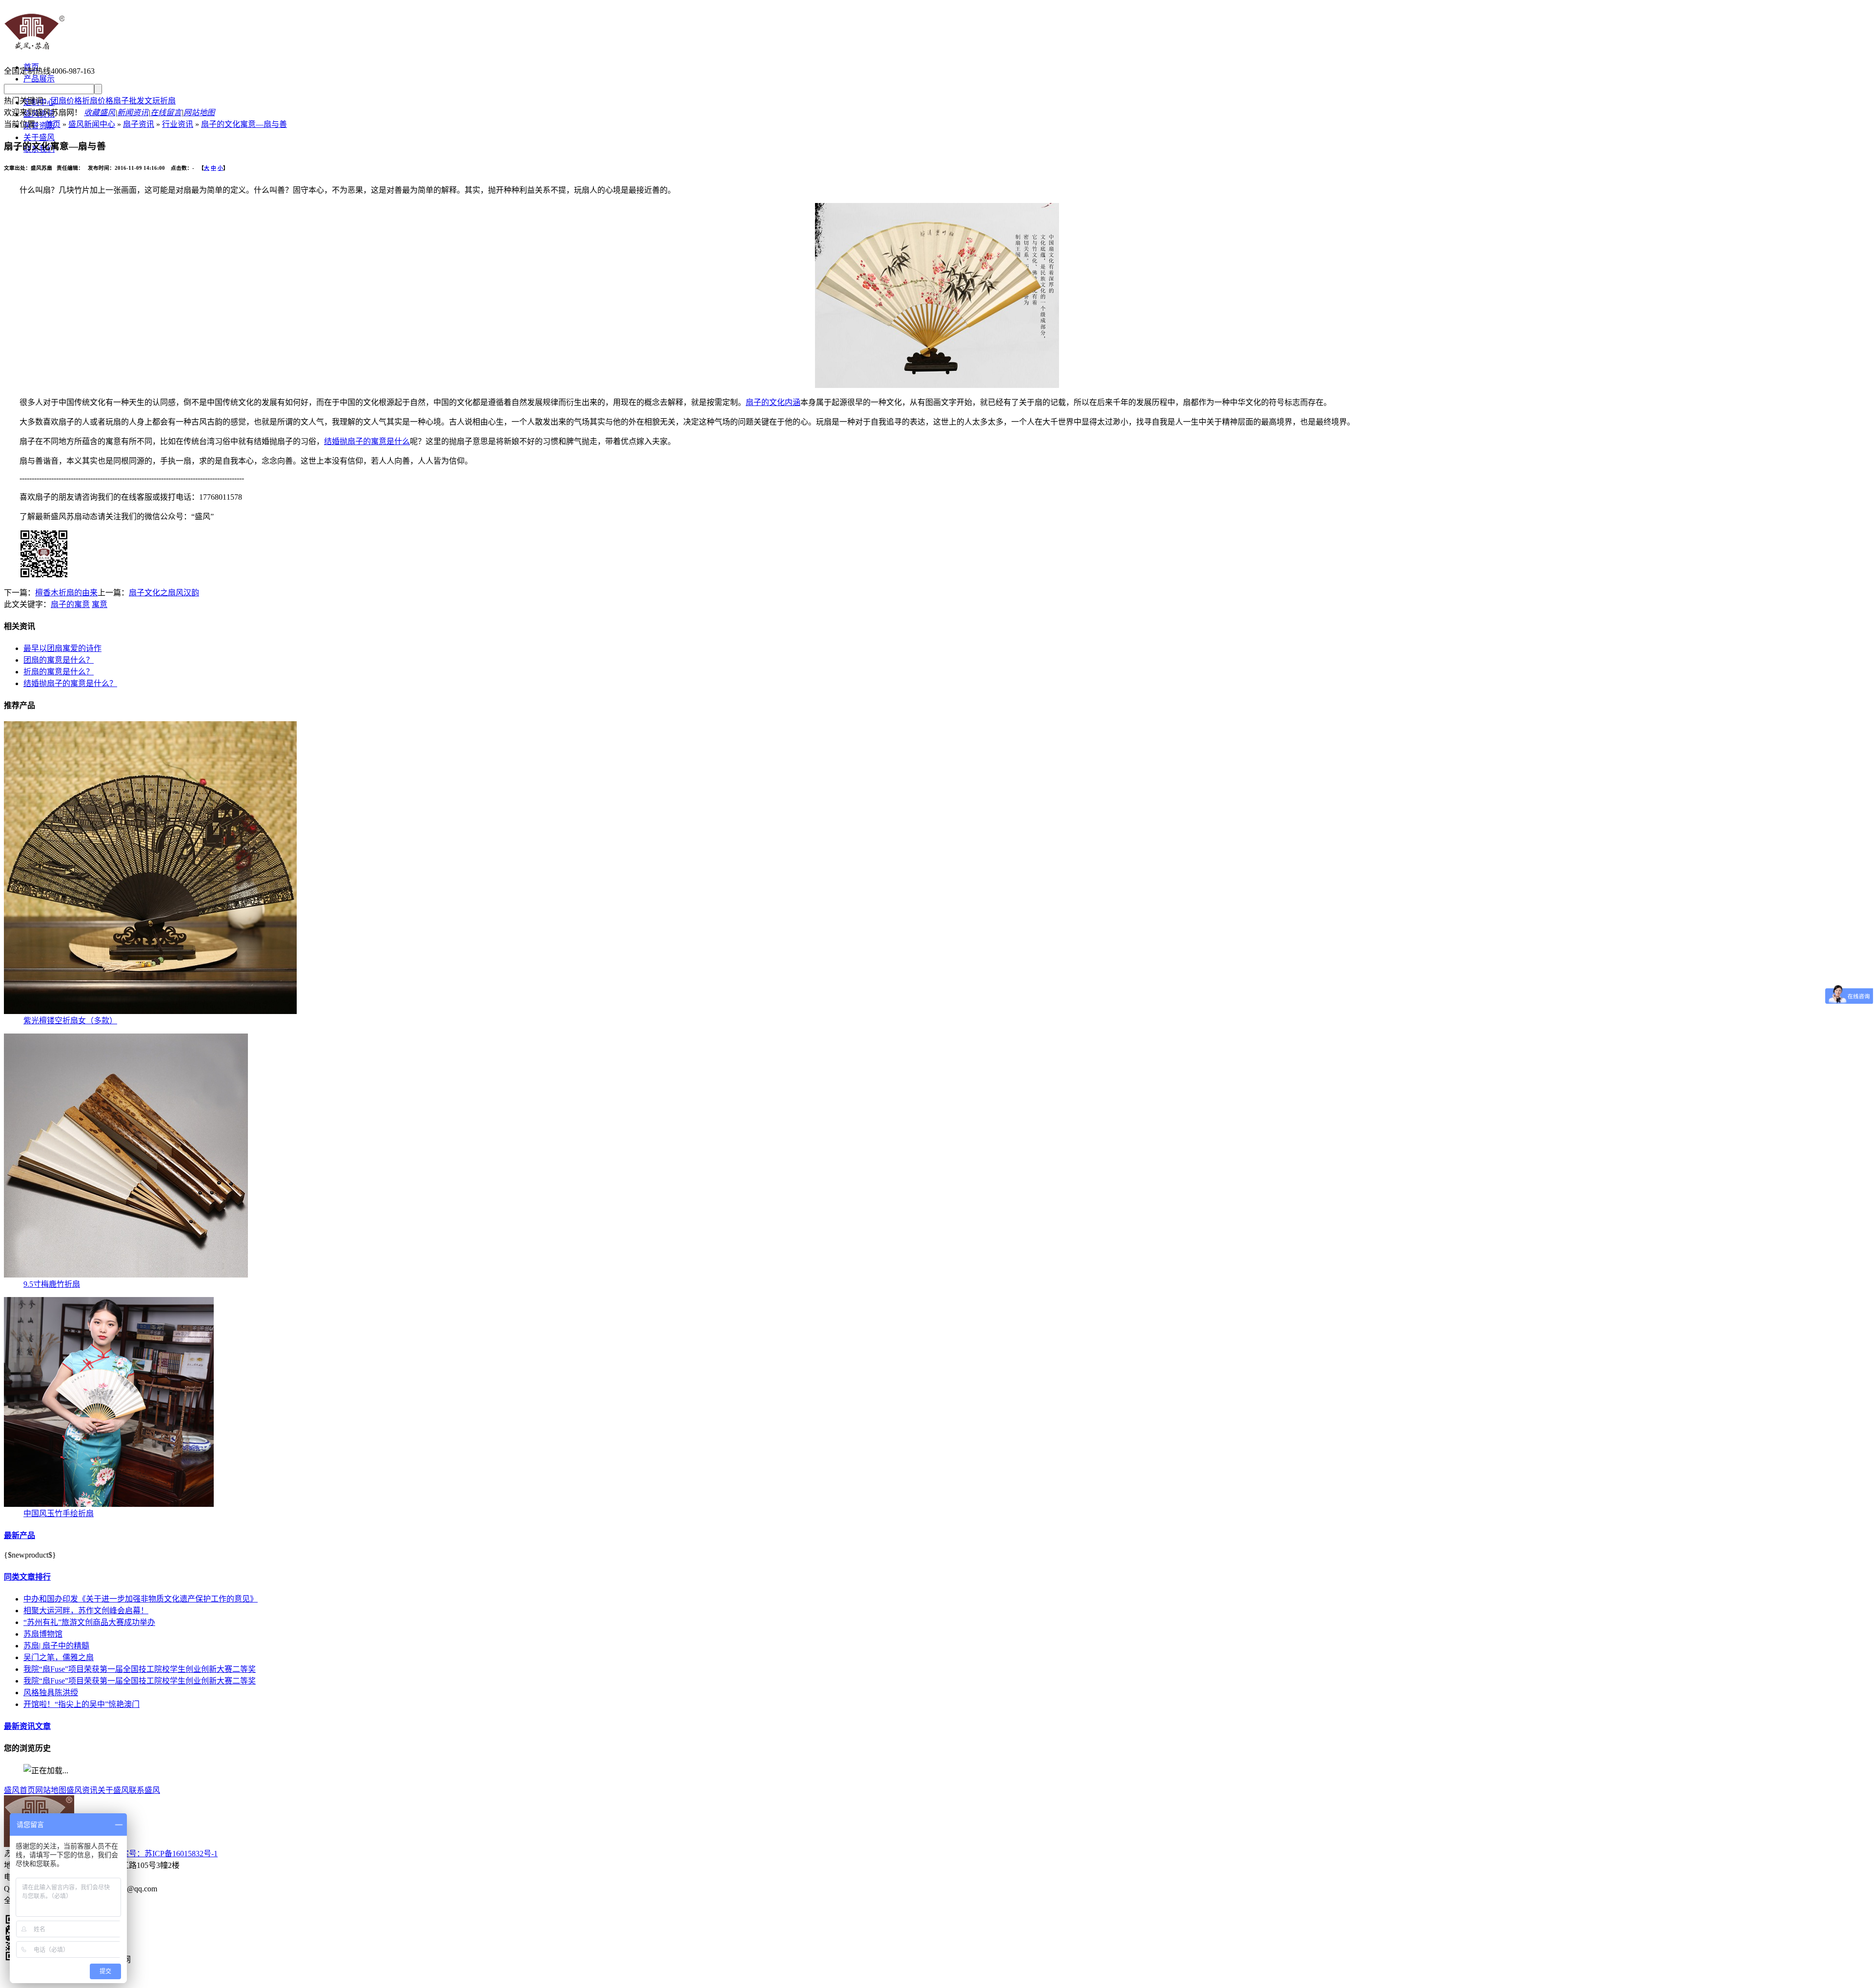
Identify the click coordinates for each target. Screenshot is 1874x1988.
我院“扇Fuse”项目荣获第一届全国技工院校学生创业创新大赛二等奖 (140, 1669)
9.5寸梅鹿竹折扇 (52, 1284)
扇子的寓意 (70, 604)
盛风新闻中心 (92, 124)
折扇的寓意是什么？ (59, 672)
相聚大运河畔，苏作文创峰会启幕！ (86, 1611)
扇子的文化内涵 (773, 402)
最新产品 (20, 1535)
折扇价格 (98, 101)
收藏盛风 (100, 112)
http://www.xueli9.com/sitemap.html (359, 1979)
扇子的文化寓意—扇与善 (244, 124)
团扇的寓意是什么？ (59, 660)
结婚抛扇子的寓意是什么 (367, 441)
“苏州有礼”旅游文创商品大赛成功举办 (89, 1622)
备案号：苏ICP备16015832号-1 (165, 1854)
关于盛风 (39, 137)
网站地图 (199, 112)
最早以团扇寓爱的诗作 (62, 648)
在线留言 (166, 112)
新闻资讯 (133, 112)
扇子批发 (129, 101)
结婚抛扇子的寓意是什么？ (70, 683)
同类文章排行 (27, 1577)
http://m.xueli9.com (156, 1979)
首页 (53, 124)
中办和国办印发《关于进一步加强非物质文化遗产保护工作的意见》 (141, 1599)
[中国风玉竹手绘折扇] (109, 1504)
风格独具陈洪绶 (51, 1693)
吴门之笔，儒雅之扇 (59, 1657)
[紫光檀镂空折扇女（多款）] (150, 1011)
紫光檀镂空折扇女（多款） (70, 1021)
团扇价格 (66, 101)
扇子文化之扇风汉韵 (164, 593)
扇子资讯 (139, 124)
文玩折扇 (160, 101)
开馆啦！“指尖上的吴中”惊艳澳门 (81, 1704)
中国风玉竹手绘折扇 (59, 1513)
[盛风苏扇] (34, 50)
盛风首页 (20, 1790)
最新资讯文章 (27, 1726)
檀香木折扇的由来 (66, 593)
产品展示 (39, 79)
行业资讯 (178, 124)
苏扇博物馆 (43, 1634)
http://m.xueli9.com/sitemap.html (244, 1979)
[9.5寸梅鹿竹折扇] (126, 1275)
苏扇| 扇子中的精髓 (56, 1646)
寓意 (100, 604)
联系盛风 (144, 1790)
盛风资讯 (82, 1790)
